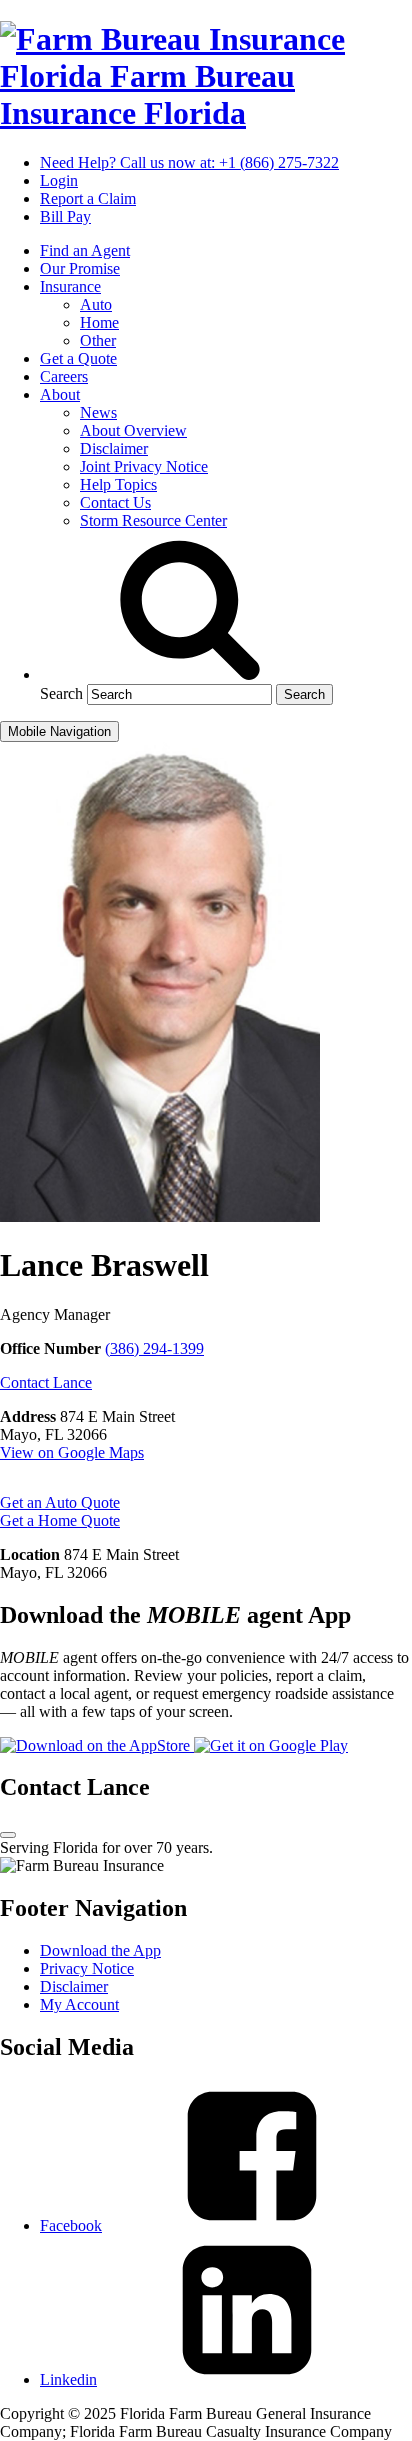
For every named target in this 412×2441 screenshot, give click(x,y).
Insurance (70, 286)
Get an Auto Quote (60, 1502)
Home (99, 322)
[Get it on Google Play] (271, 1745)
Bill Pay (65, 216)
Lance (46, 1382)
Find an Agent (85, 250)
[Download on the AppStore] (97, 1745)
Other (98, 340)
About (60, 394)
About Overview (133, 430)
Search (61, 693)
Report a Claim (88, 198)
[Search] (190, 674)
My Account (79, 2004)
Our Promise (80, 268)
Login (59, 180)
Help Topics (118, 484)
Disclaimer (114, 448)
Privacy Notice (87, 1968)
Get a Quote (78, 358)
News (98, 412)
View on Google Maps (72, 1452)
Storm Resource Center (153, 520)
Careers (64, 376)
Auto (96, 304)
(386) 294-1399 (154, 1348)
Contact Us (115, 502)
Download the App (100, 1950)
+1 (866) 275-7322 (189, 162)
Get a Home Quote (60, 1520)
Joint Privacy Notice (144, 466)
